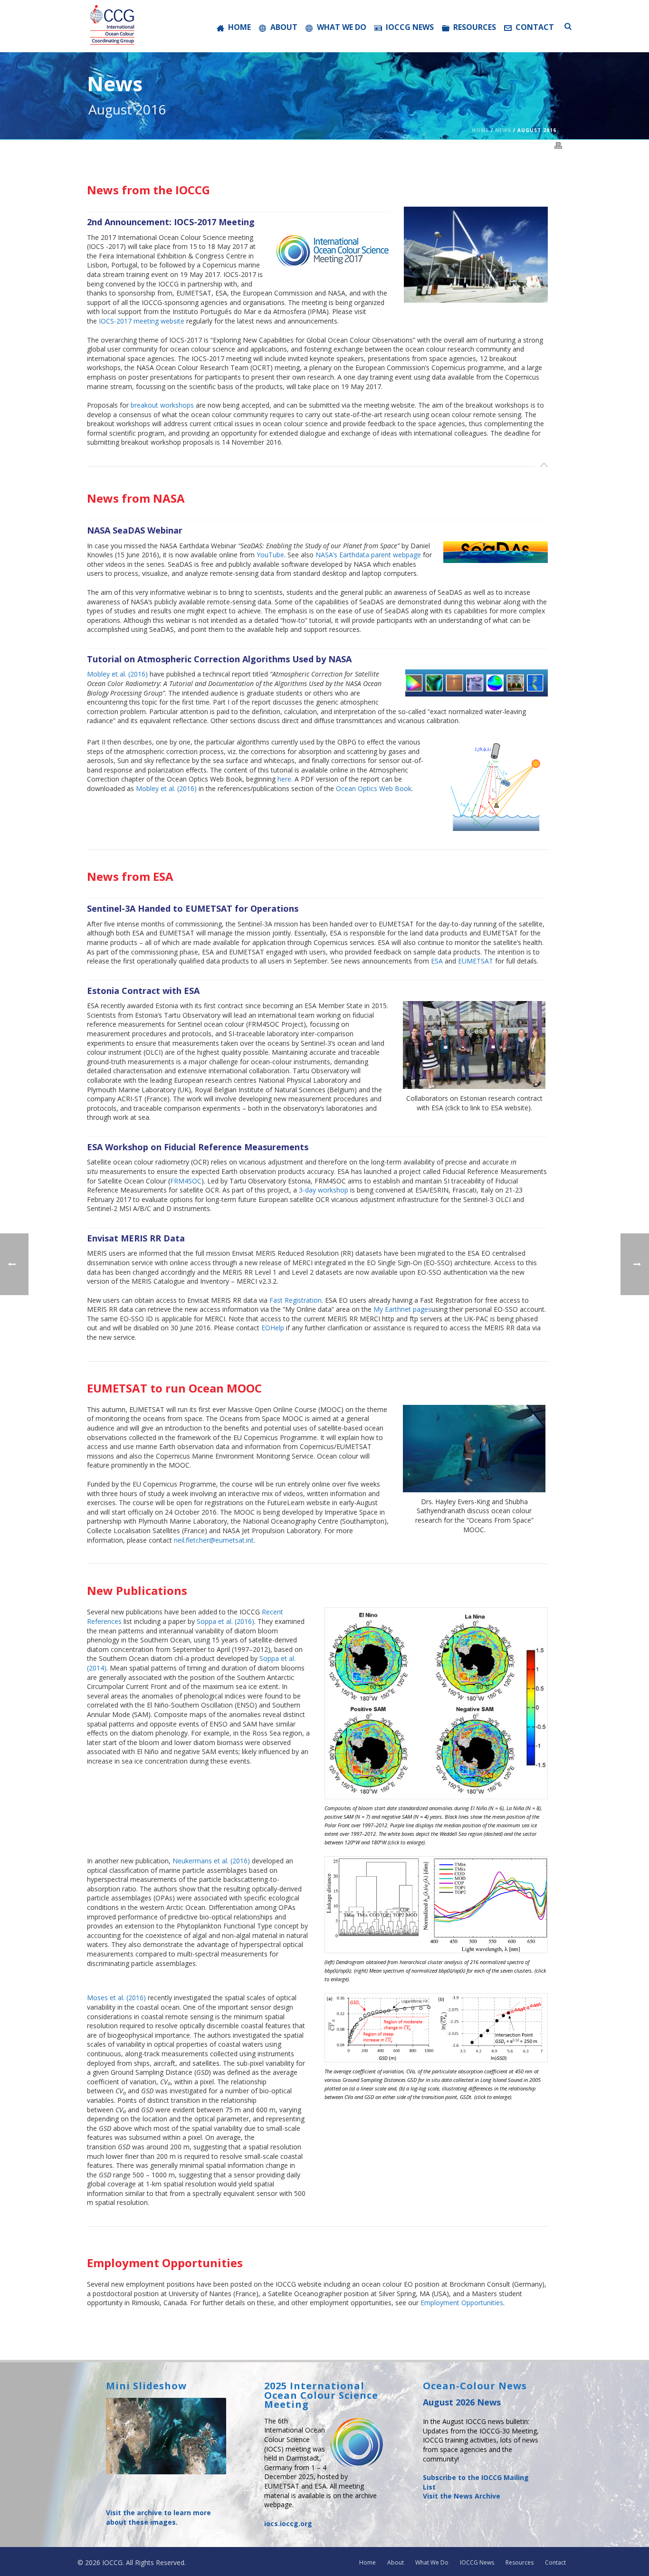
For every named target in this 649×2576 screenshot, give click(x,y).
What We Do (342, 27)
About (284, 27)
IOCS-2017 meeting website (142, 321)
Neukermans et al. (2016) (211, 1861)
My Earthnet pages (402, 1309)
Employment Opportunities (462, 2303)
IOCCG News (410, 27)
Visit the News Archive (462, 2496)
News (503, 130)
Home (239, 27)
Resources (475, 27)
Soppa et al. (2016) (225, 1621)
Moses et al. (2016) (116, 1998)
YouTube (270, 555)
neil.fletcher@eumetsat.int (214, 1540)
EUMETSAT (476, 961)
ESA (437, 961)
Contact (535, 27)
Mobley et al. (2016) (117, 674)
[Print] (558, 144)
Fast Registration (296, 1300)
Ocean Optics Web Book (374, 788)
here (284, 779)
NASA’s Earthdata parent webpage (368, 555)
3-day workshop (324, 1190)
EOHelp (273, 1328)
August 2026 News (462, 2402)
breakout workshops (162, 405)
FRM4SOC (186, 1181)
